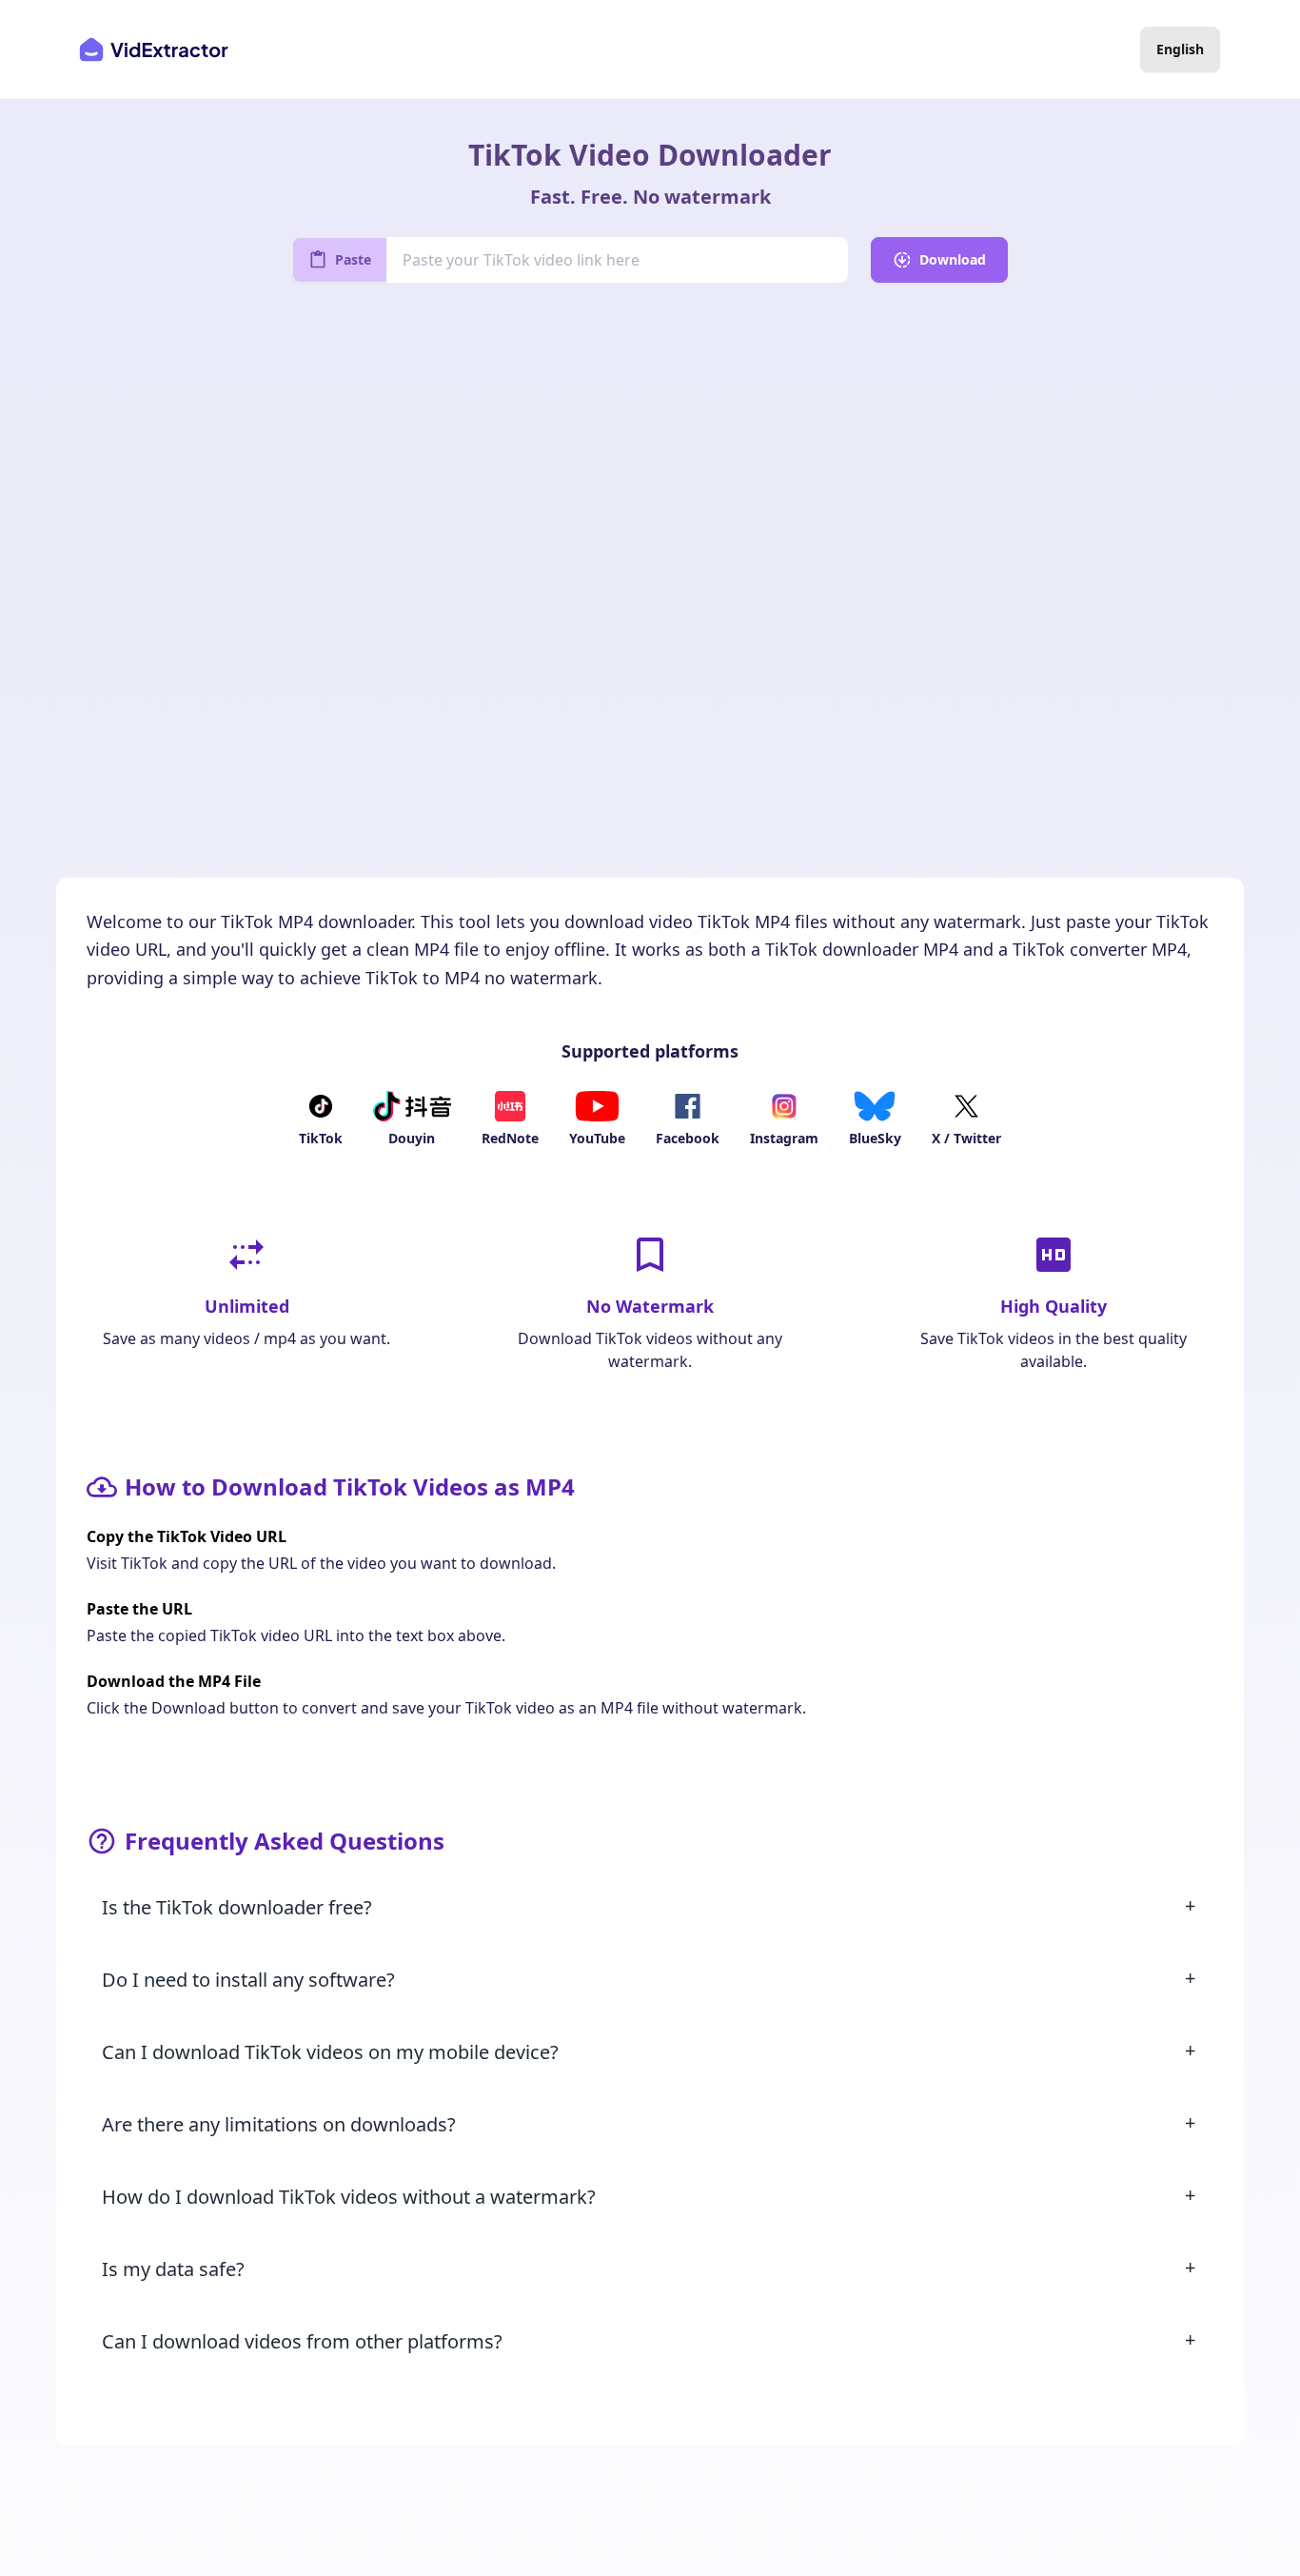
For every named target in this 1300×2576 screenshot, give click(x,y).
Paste (353, 259)
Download (953, 259)
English (1180, 49)
